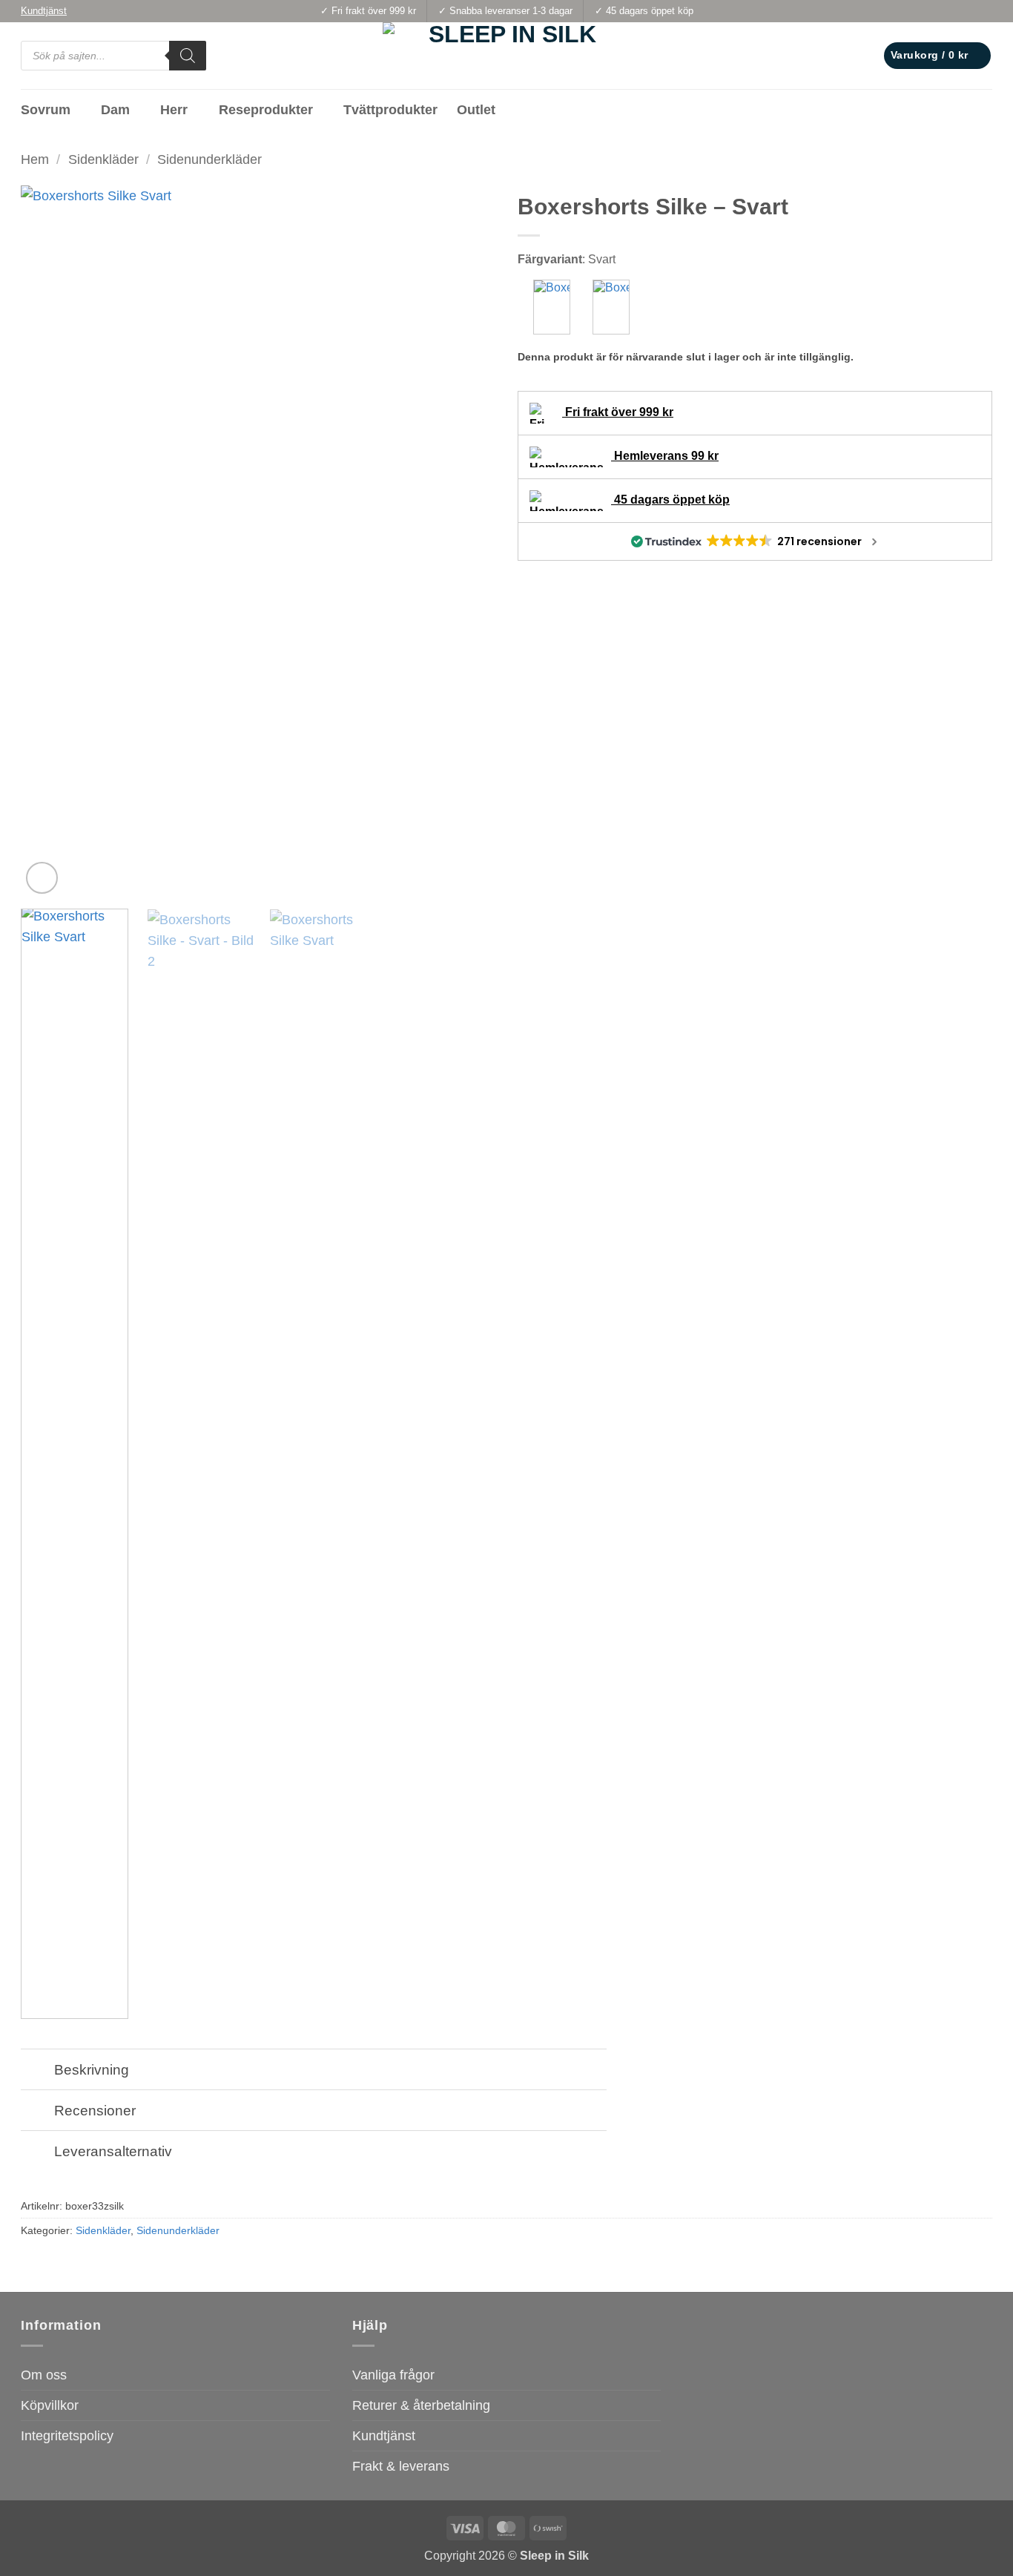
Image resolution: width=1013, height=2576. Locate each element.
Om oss (44, 2375)
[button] (937, 56)
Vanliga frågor (393, 2375)
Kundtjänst (384, 2436)
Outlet (476, 110)
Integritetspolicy (67, 2436)
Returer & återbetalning (421, 2405)
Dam (115, 110)
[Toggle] (37, 2071)
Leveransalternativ (113, 2151)
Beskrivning (92, 2069)
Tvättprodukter (390, 110)
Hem (35, 159)
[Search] (188, 56)
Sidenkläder (103, 159)
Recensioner (95, 2110)
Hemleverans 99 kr (665, 456)
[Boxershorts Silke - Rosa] (611, 307)
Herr (174, 110)
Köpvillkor (50, 2405)
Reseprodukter (266, 110)
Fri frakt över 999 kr (618, 412)
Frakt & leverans (401, 2466)
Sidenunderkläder (209, 159)
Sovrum (46, 110)
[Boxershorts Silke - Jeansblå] (552, 307)
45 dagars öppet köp (670, 500)
